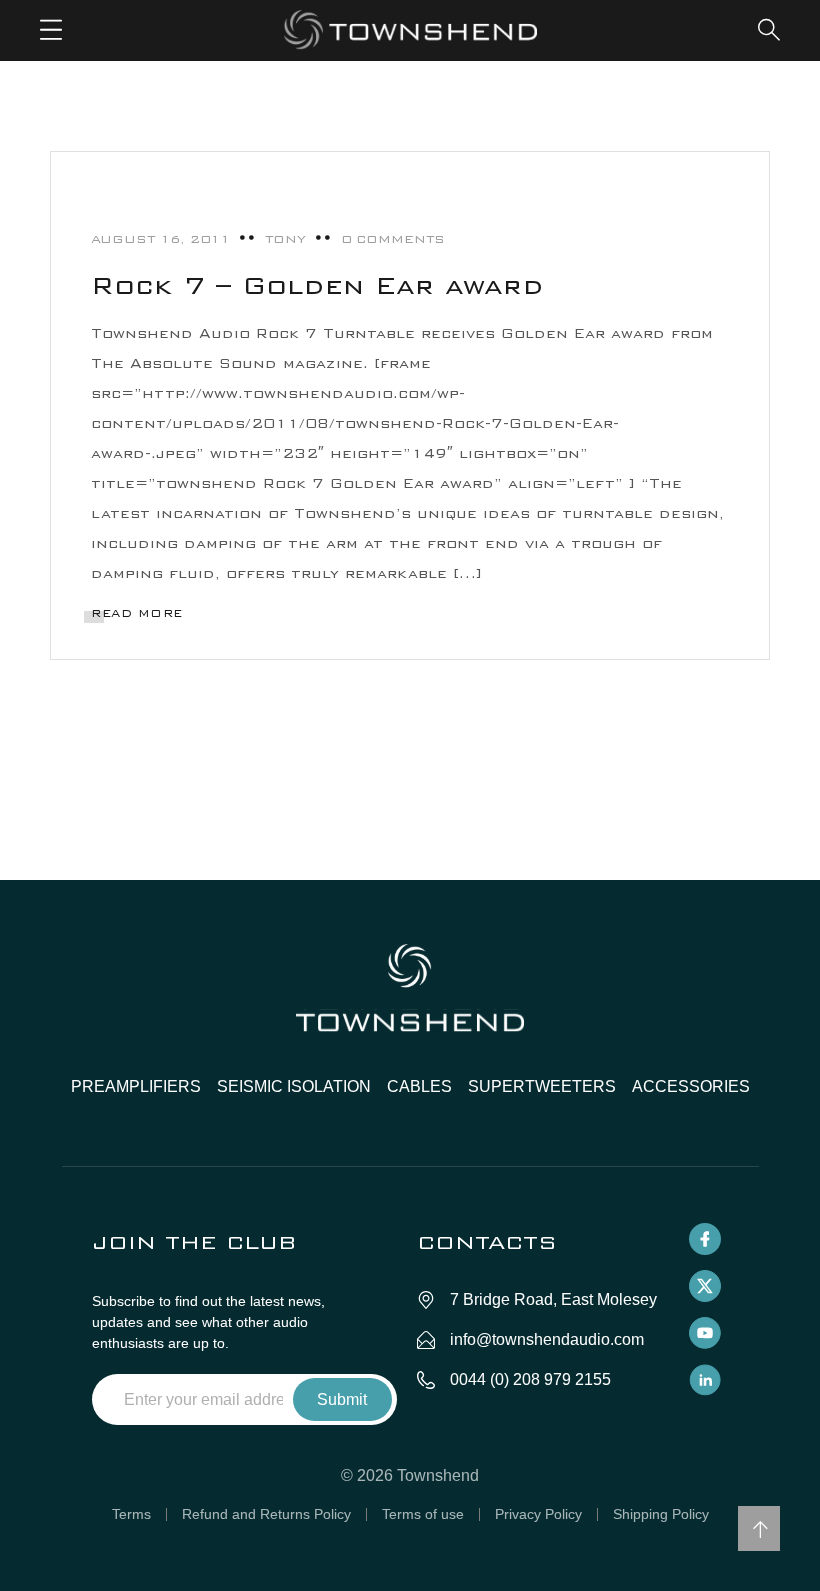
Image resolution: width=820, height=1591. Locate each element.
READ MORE (137, 613)
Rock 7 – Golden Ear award (317, 285)
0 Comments (393, 239)
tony (285, 239)
